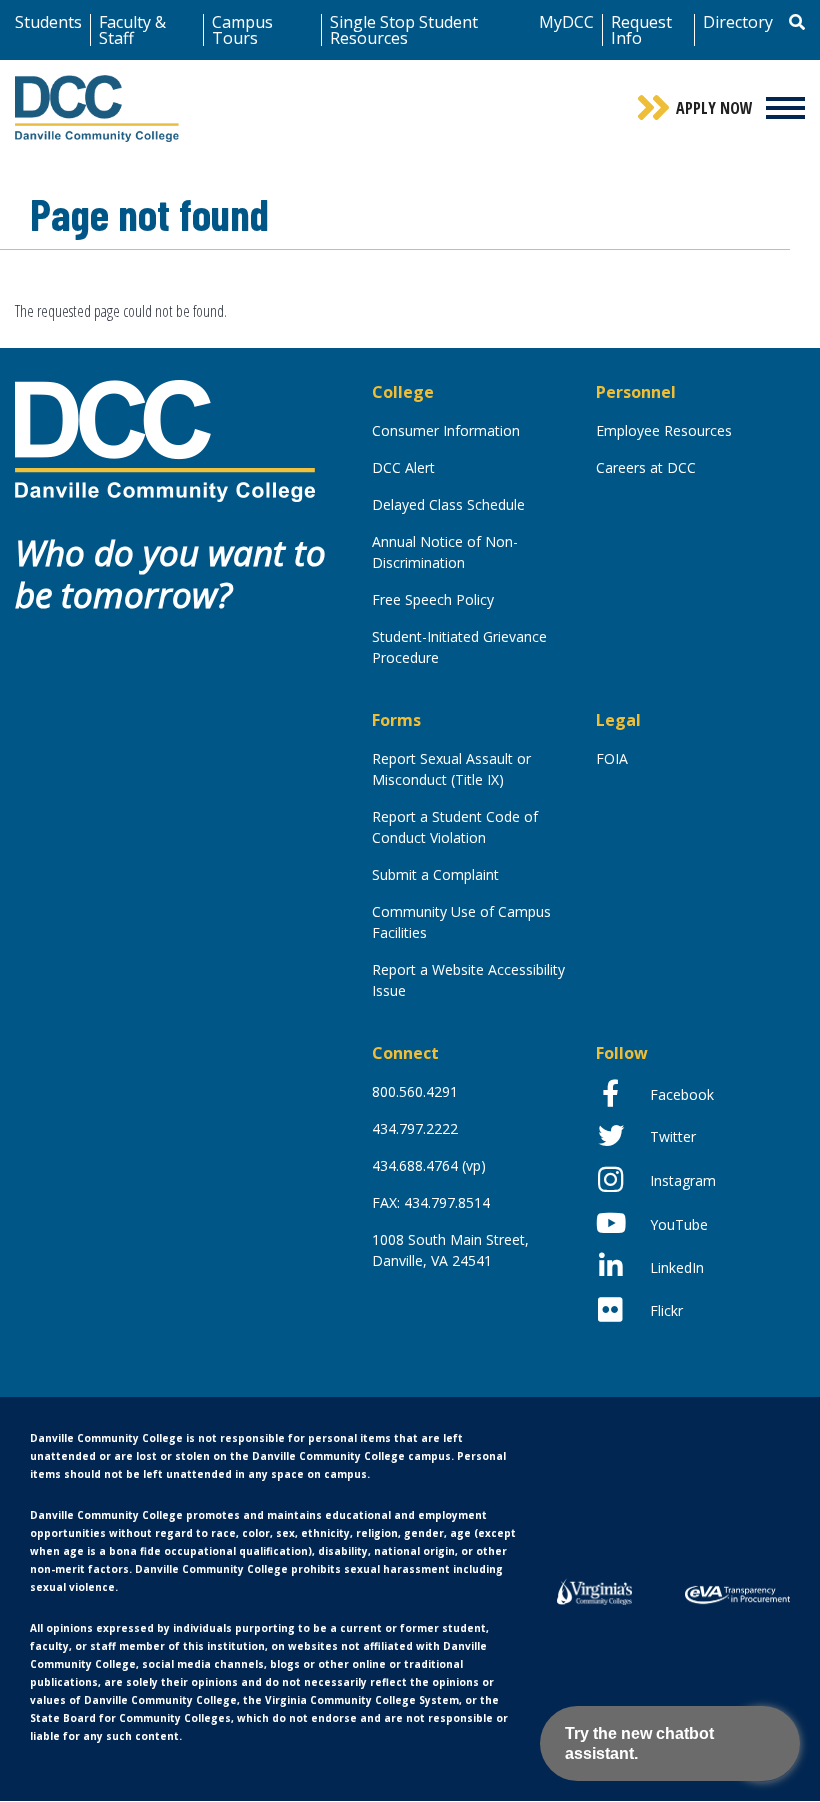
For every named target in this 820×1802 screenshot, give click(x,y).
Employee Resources (664, 430)
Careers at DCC (646, 467)
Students (48, 22)
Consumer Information (446, 430)
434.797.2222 (415, 1128)
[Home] (165, 439)
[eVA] (737, 1593)
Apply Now (714, 108)
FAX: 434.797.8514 (431, 1202)
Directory (738, 22)
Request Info (641, 30)
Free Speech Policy (433, 599)
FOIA (612, 758)
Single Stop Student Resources (404, 30)
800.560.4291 (415, 1091)
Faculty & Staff (132, 30)
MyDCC (566, 22)
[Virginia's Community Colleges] (595, 1590)
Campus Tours (242, 30)
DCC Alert (403, 467)
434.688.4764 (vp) (429, 1165)
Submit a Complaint (435, 874)
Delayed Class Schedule (448, 504)
